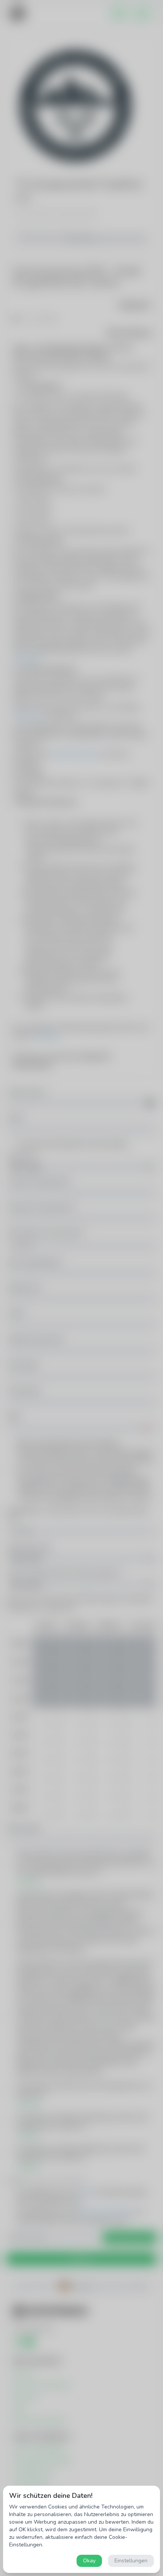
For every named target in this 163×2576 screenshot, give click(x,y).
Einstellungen (131, 2561)
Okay (89, 2561)
